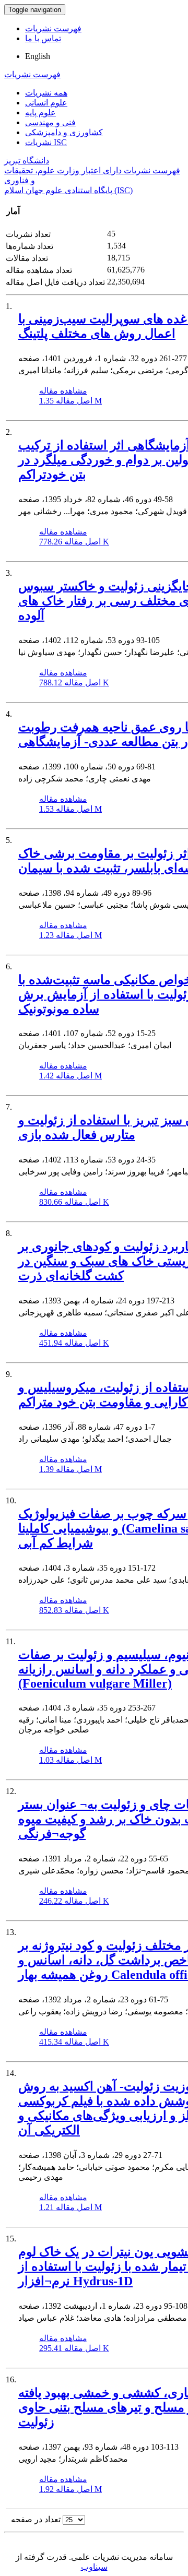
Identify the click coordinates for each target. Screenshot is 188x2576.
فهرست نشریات (53, 28)
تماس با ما (43, 38)
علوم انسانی (46, 103)
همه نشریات (46, 93)
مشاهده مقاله (63, 391)
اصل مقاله (70, 401)
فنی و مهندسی (50, 122)
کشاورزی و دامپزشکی (64, 132)
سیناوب (94, 2567)
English (38, 56)
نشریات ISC (46, 142)
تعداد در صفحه (36, 2519)
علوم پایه (40, 112)
